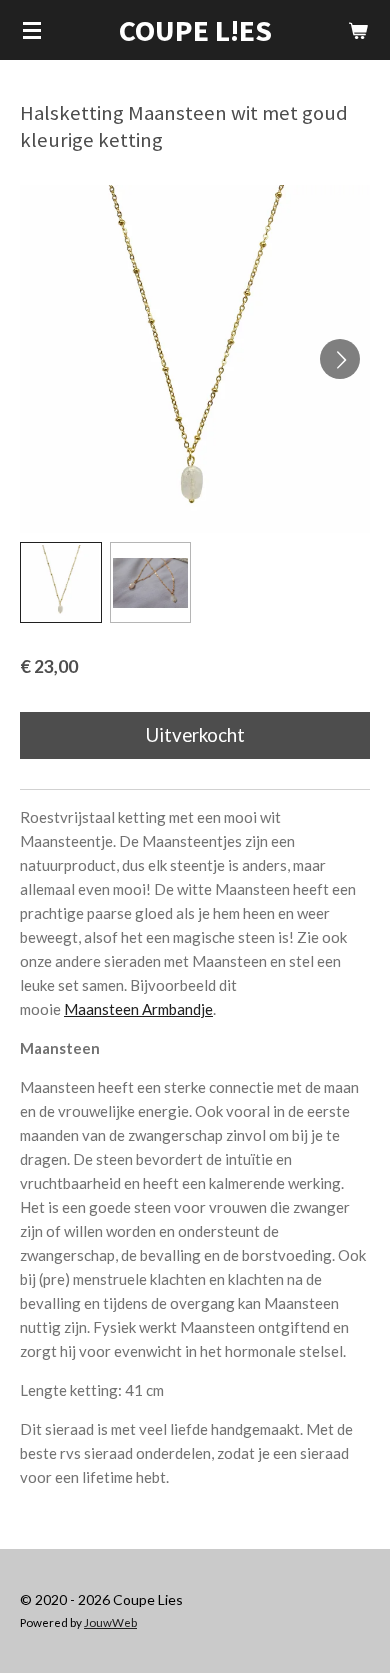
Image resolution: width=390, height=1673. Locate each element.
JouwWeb (110, 1622)
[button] (61, 583)
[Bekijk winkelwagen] (358, 30)
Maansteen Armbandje (138, 1009)
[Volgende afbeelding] (340, 359)
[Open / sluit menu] (32, 30)
